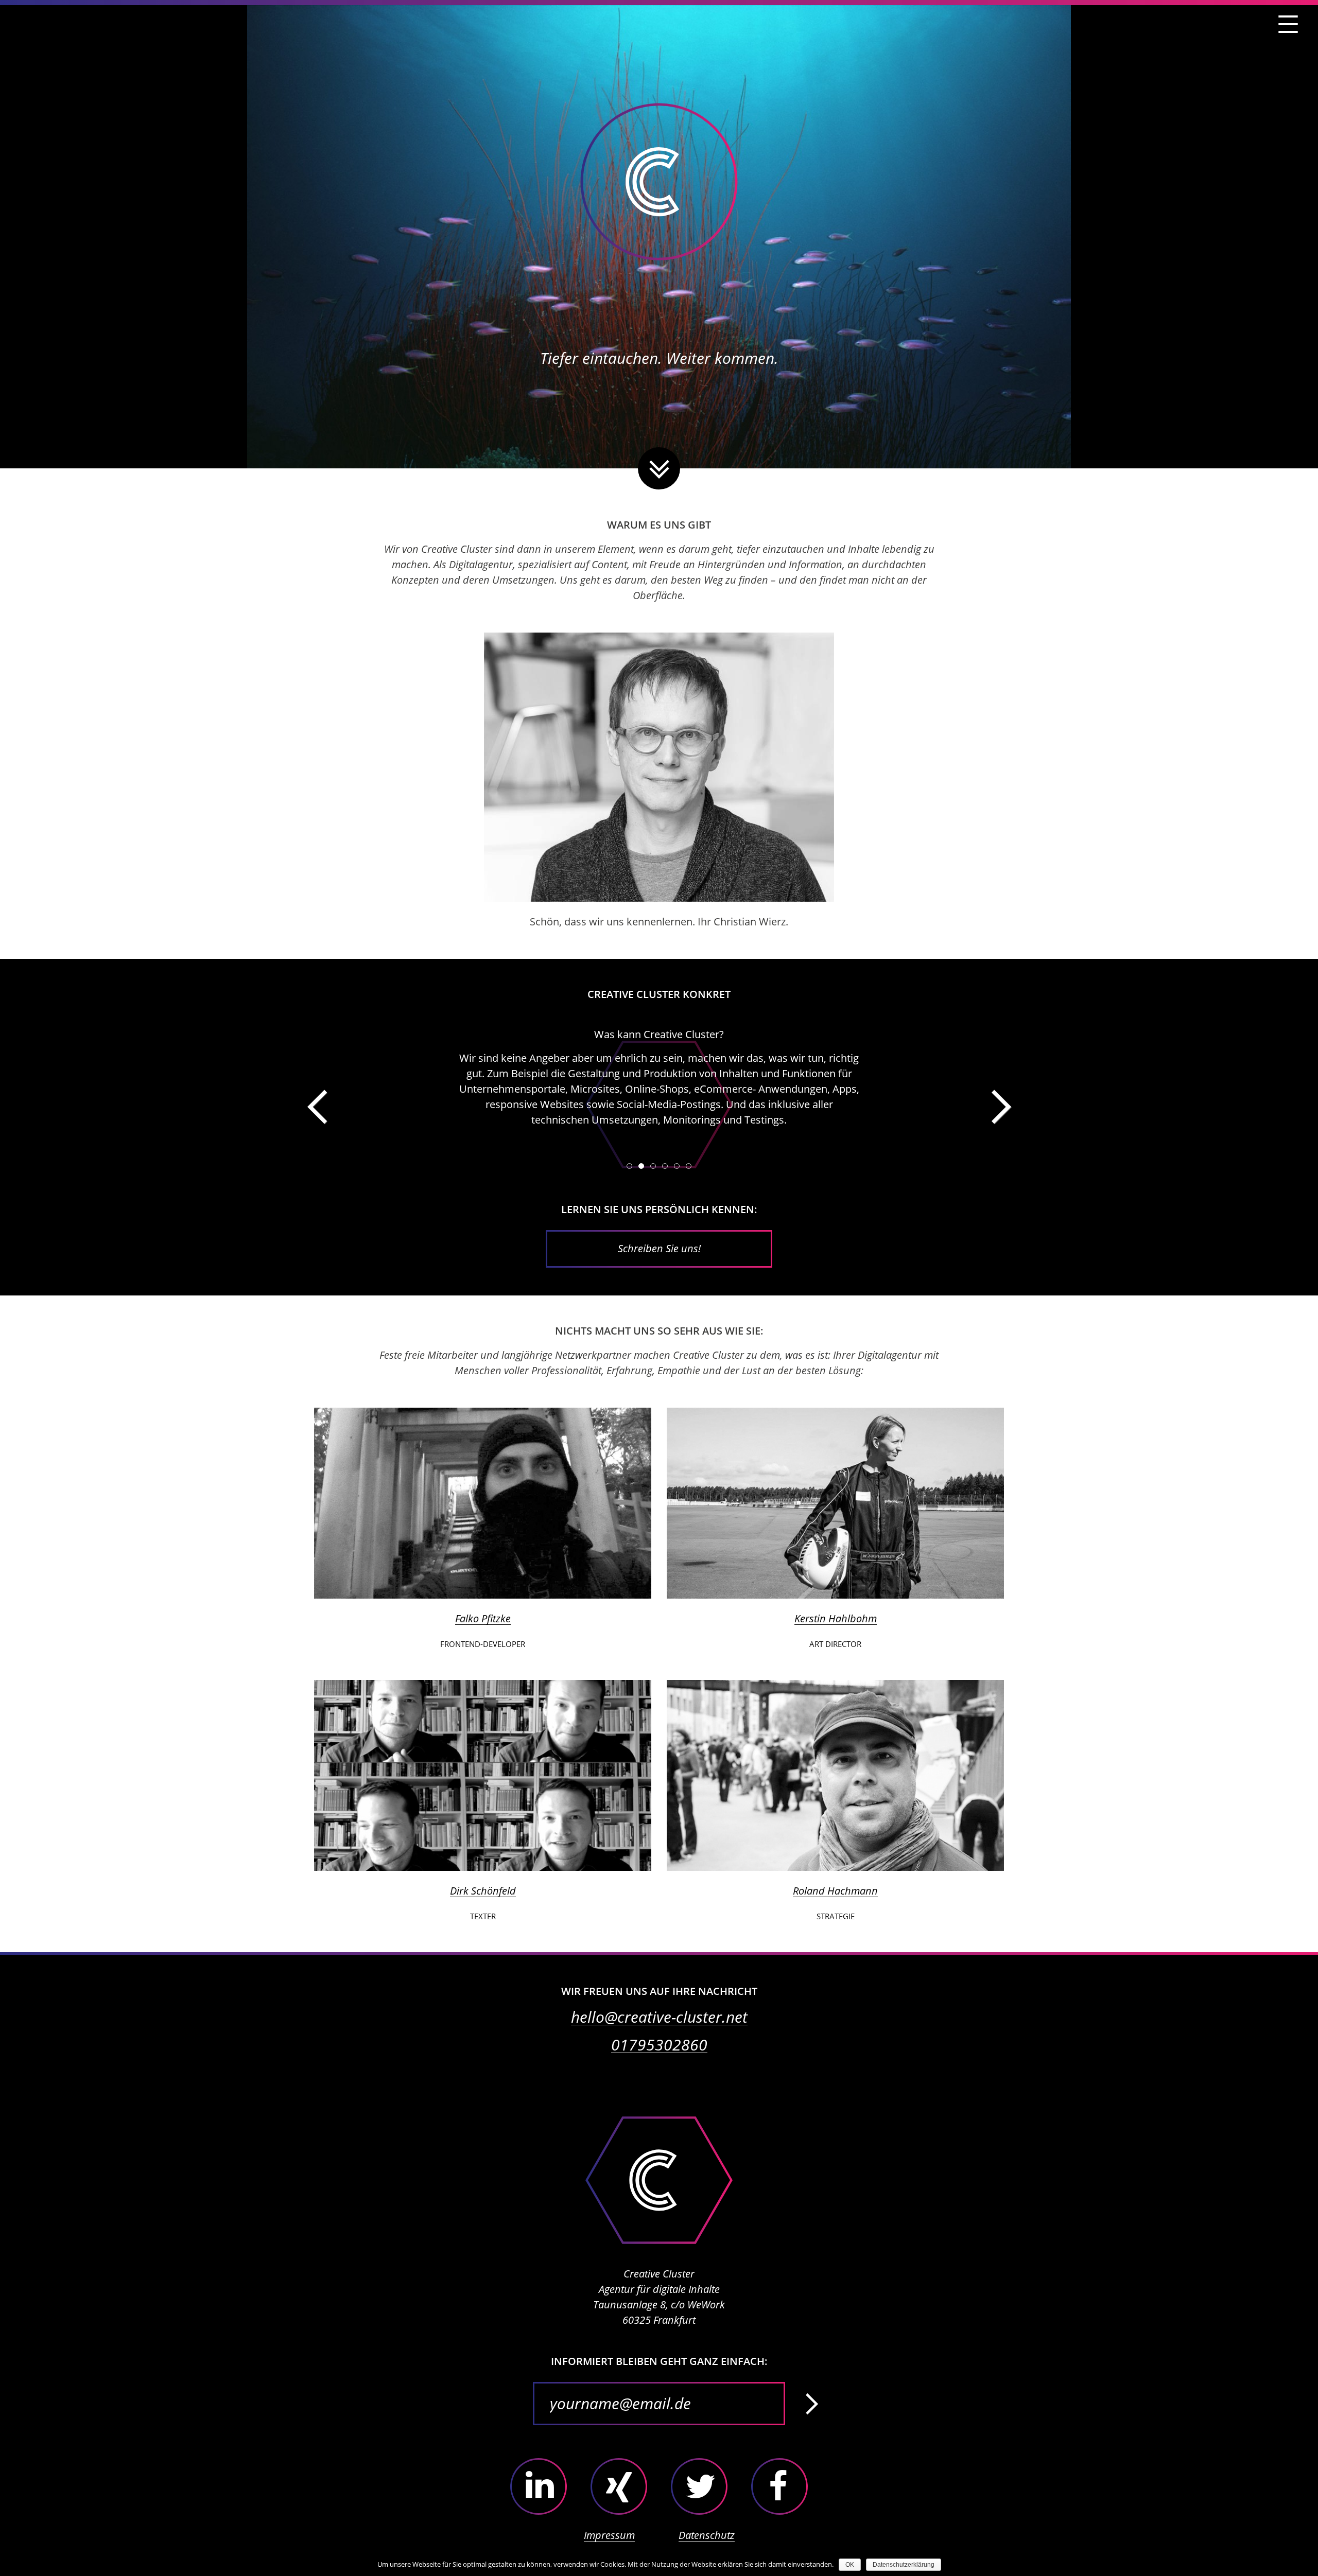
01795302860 (659, 2045)
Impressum (609, 2535)
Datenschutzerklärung (904, 2565)
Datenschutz (707, 2535)
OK (850, 2565)
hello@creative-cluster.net (659, 2017)
